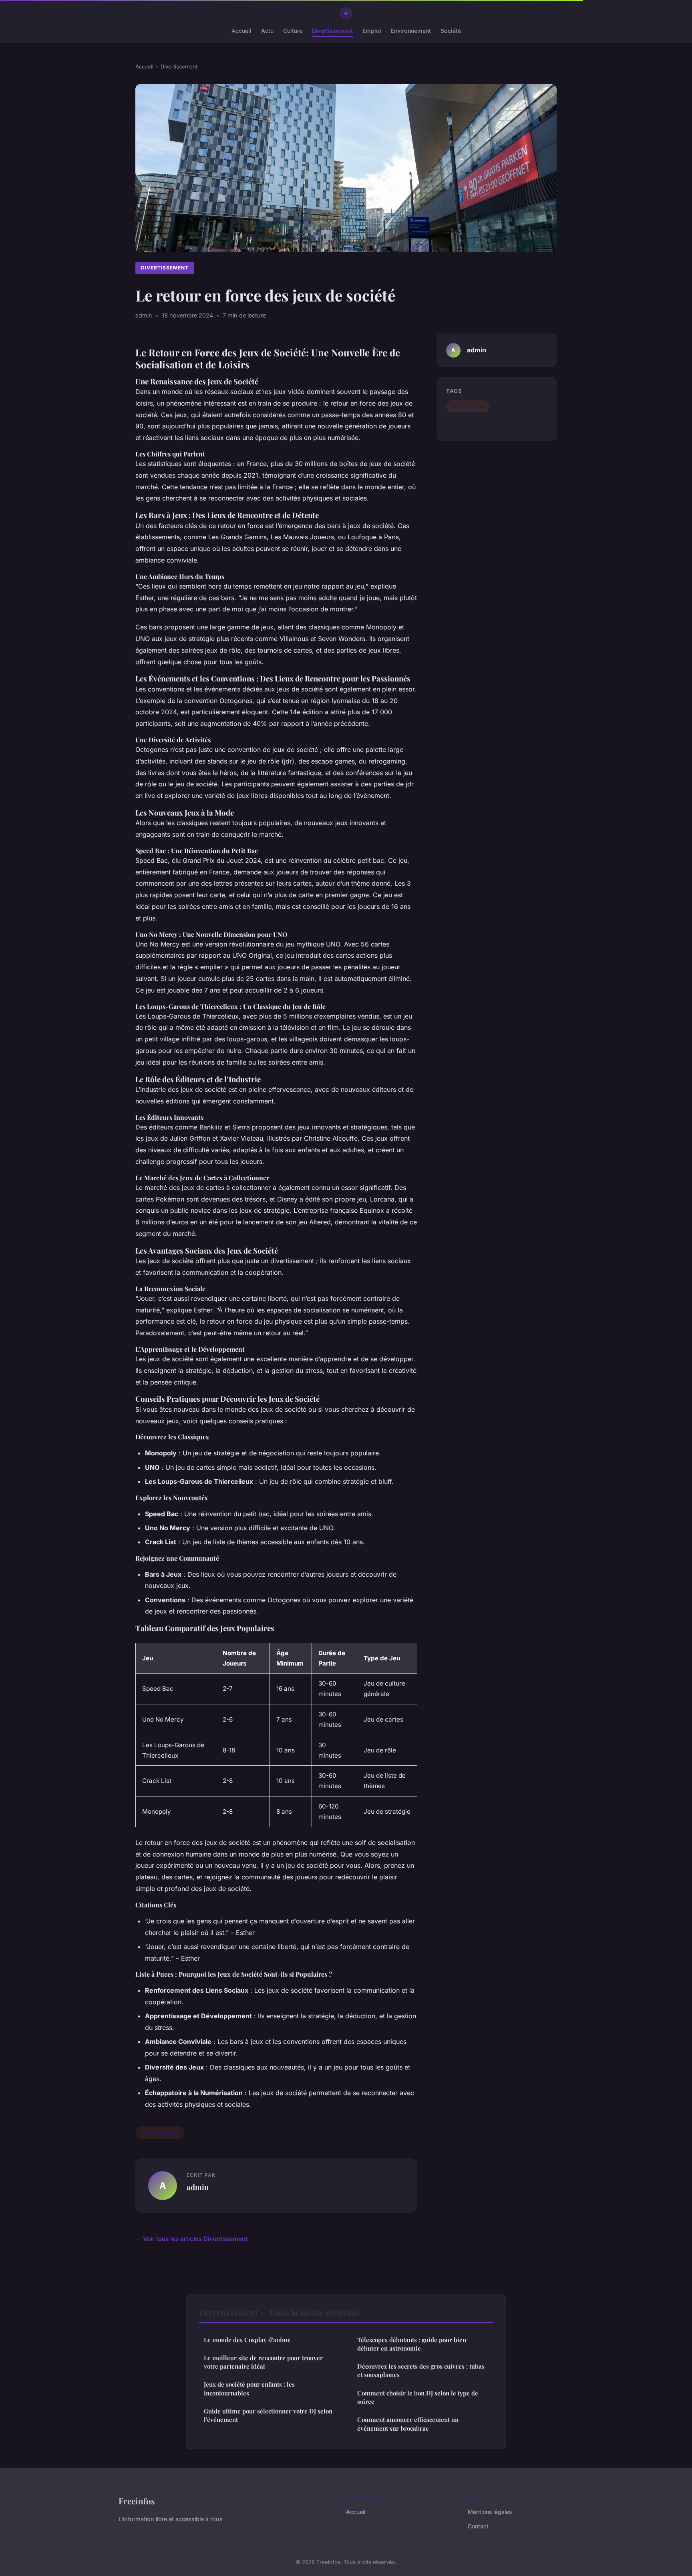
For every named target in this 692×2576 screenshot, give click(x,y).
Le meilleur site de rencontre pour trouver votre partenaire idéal (263, 2362)
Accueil (241, 31)
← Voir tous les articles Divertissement (191, 2239)
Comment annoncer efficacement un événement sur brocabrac (408, 2424)
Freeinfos (137, 2501)
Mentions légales (490, 2512)
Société (451, 31)
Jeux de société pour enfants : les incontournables (249, 2388)
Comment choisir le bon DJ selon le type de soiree (418, 2397)
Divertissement (332, 31)
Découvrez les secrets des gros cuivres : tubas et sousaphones (421, 2370)
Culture (293, 31)
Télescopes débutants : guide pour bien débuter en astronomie (412, 2344)
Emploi (372, 31)
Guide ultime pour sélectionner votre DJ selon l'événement (268, 2415)
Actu (267, 31)
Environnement (411, 31)
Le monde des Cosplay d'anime (247, 2340)
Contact (478, 2526)
